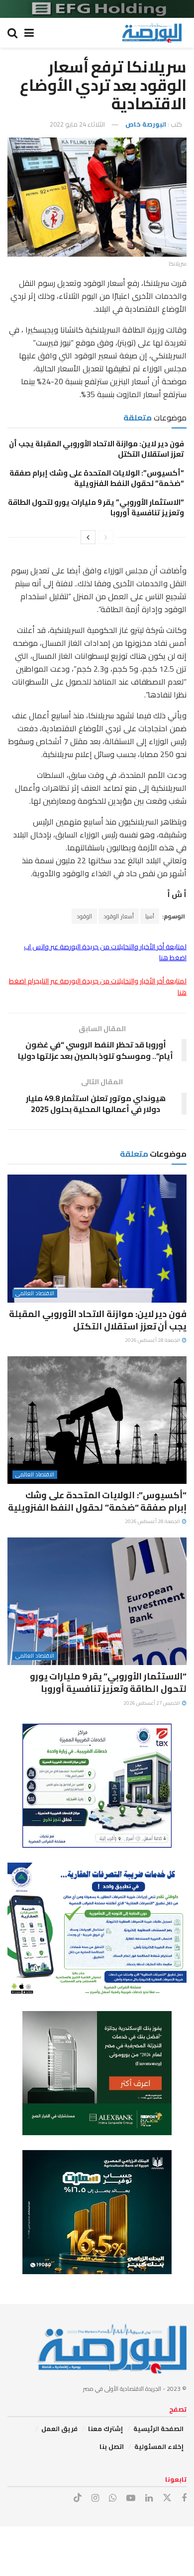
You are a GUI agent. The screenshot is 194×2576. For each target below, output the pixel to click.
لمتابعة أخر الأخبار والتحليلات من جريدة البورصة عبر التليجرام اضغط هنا (98, 986)
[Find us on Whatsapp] (113, 2498)
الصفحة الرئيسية (158, 2429)
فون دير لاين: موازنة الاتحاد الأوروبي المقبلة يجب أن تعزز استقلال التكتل (97, 449)
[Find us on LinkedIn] (149, 2498)
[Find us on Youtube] (131, 2498)
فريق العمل (59, 2429)
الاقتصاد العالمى (35, 1293)
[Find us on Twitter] (167, 2498)
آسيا (150, 916)
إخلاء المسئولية (159, 2446)
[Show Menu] (29, 33)
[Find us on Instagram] (95, 2498)
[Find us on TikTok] (78, 2498)
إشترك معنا (105, 2429)
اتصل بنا (112, 2446)
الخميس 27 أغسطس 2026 (152, 1703)
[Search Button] (12, 33)
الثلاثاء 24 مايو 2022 (77, 124)
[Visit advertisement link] (97, 9)
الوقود (84, 916)
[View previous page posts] (106, 537)
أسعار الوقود (119, 916)
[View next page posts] (88, 537)
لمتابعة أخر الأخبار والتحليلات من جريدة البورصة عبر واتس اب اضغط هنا (105, 952)
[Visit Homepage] (152, 33)
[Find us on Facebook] (184, 2498)
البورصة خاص (146, 124)
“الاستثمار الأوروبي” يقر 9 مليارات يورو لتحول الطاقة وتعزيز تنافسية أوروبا (96, 507)
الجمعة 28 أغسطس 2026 (153, 1340)
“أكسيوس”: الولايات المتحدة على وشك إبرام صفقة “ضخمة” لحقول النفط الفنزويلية (97, 478)
